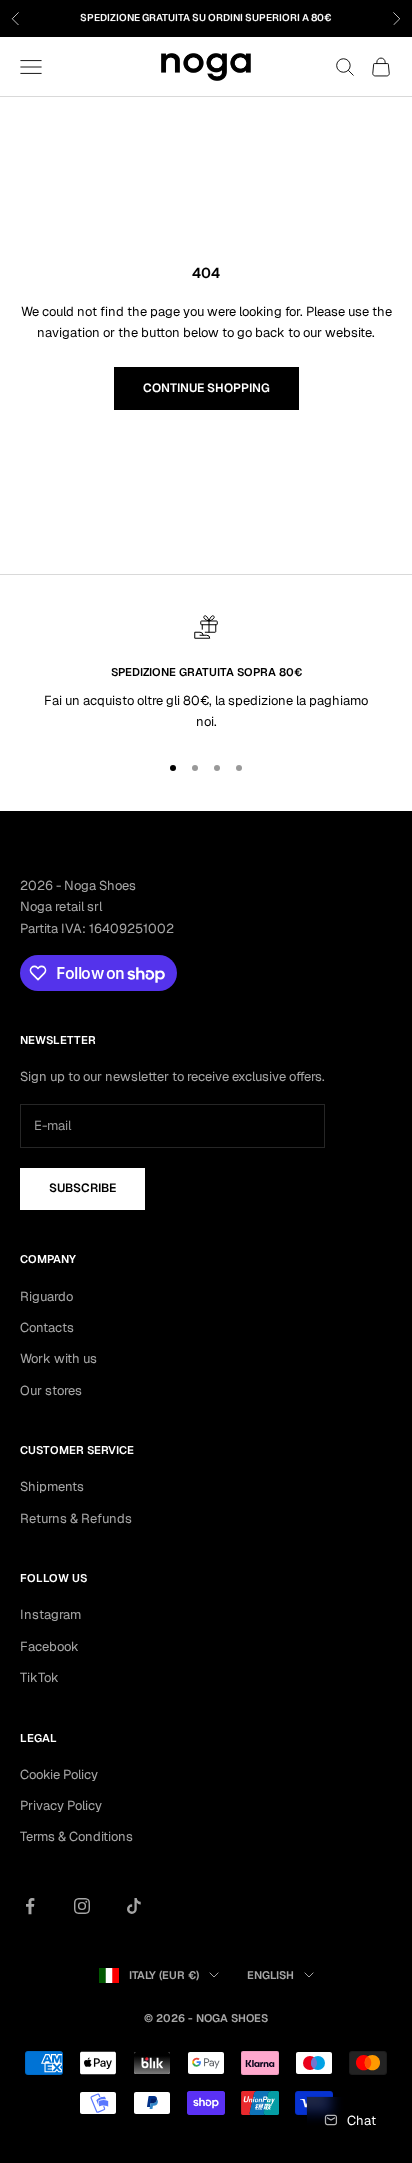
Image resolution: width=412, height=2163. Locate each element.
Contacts (47, 1327)
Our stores (51, 1390)
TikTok (39, 1677)
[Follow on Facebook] (30, 1906)
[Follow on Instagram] (82, 1906)
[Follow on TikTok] (134, 1906)
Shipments (52, 1486)
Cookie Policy (59, 1774)
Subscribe (82, 1188)
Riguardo (46, 1296)
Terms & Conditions (76, 1836)
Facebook (49, 1646)
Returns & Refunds (76, 1518)
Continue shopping (206, 388)
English (270, 1975)
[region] (206, 674)
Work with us (58, 1358)
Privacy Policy (61, 1805)
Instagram (50, 1614)
